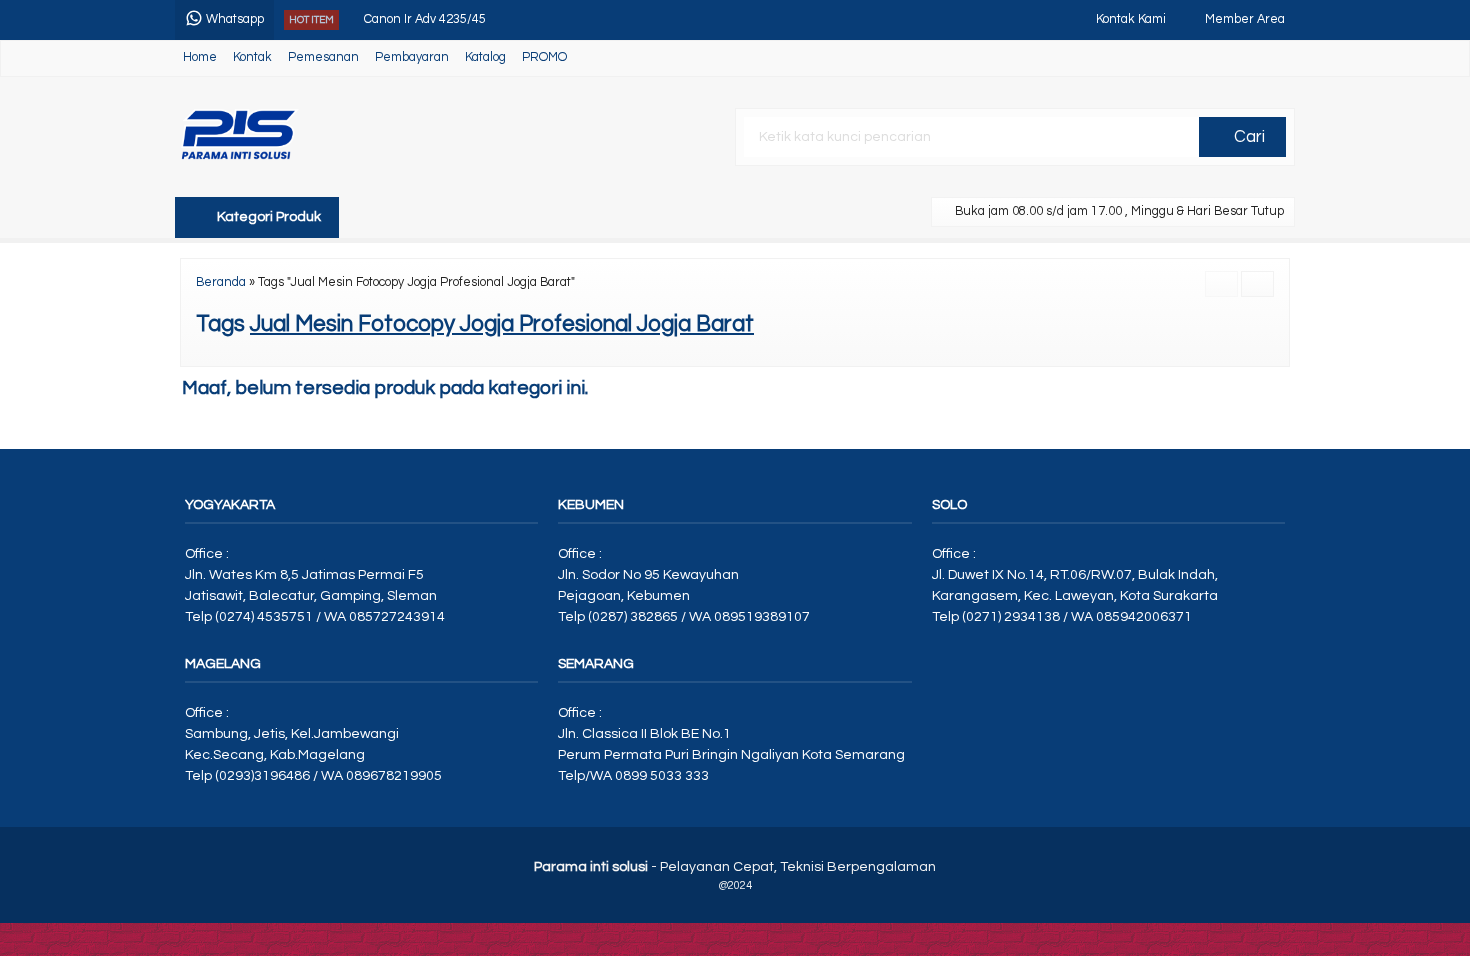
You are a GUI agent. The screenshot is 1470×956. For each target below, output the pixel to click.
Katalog (485, 57)
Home (200, 57)
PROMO (544, 57)
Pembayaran (412, 57)
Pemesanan (323, 57)
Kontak (252, 57)
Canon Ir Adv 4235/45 (425, 14)
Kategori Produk (267, 217)
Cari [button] (1247, 137)
